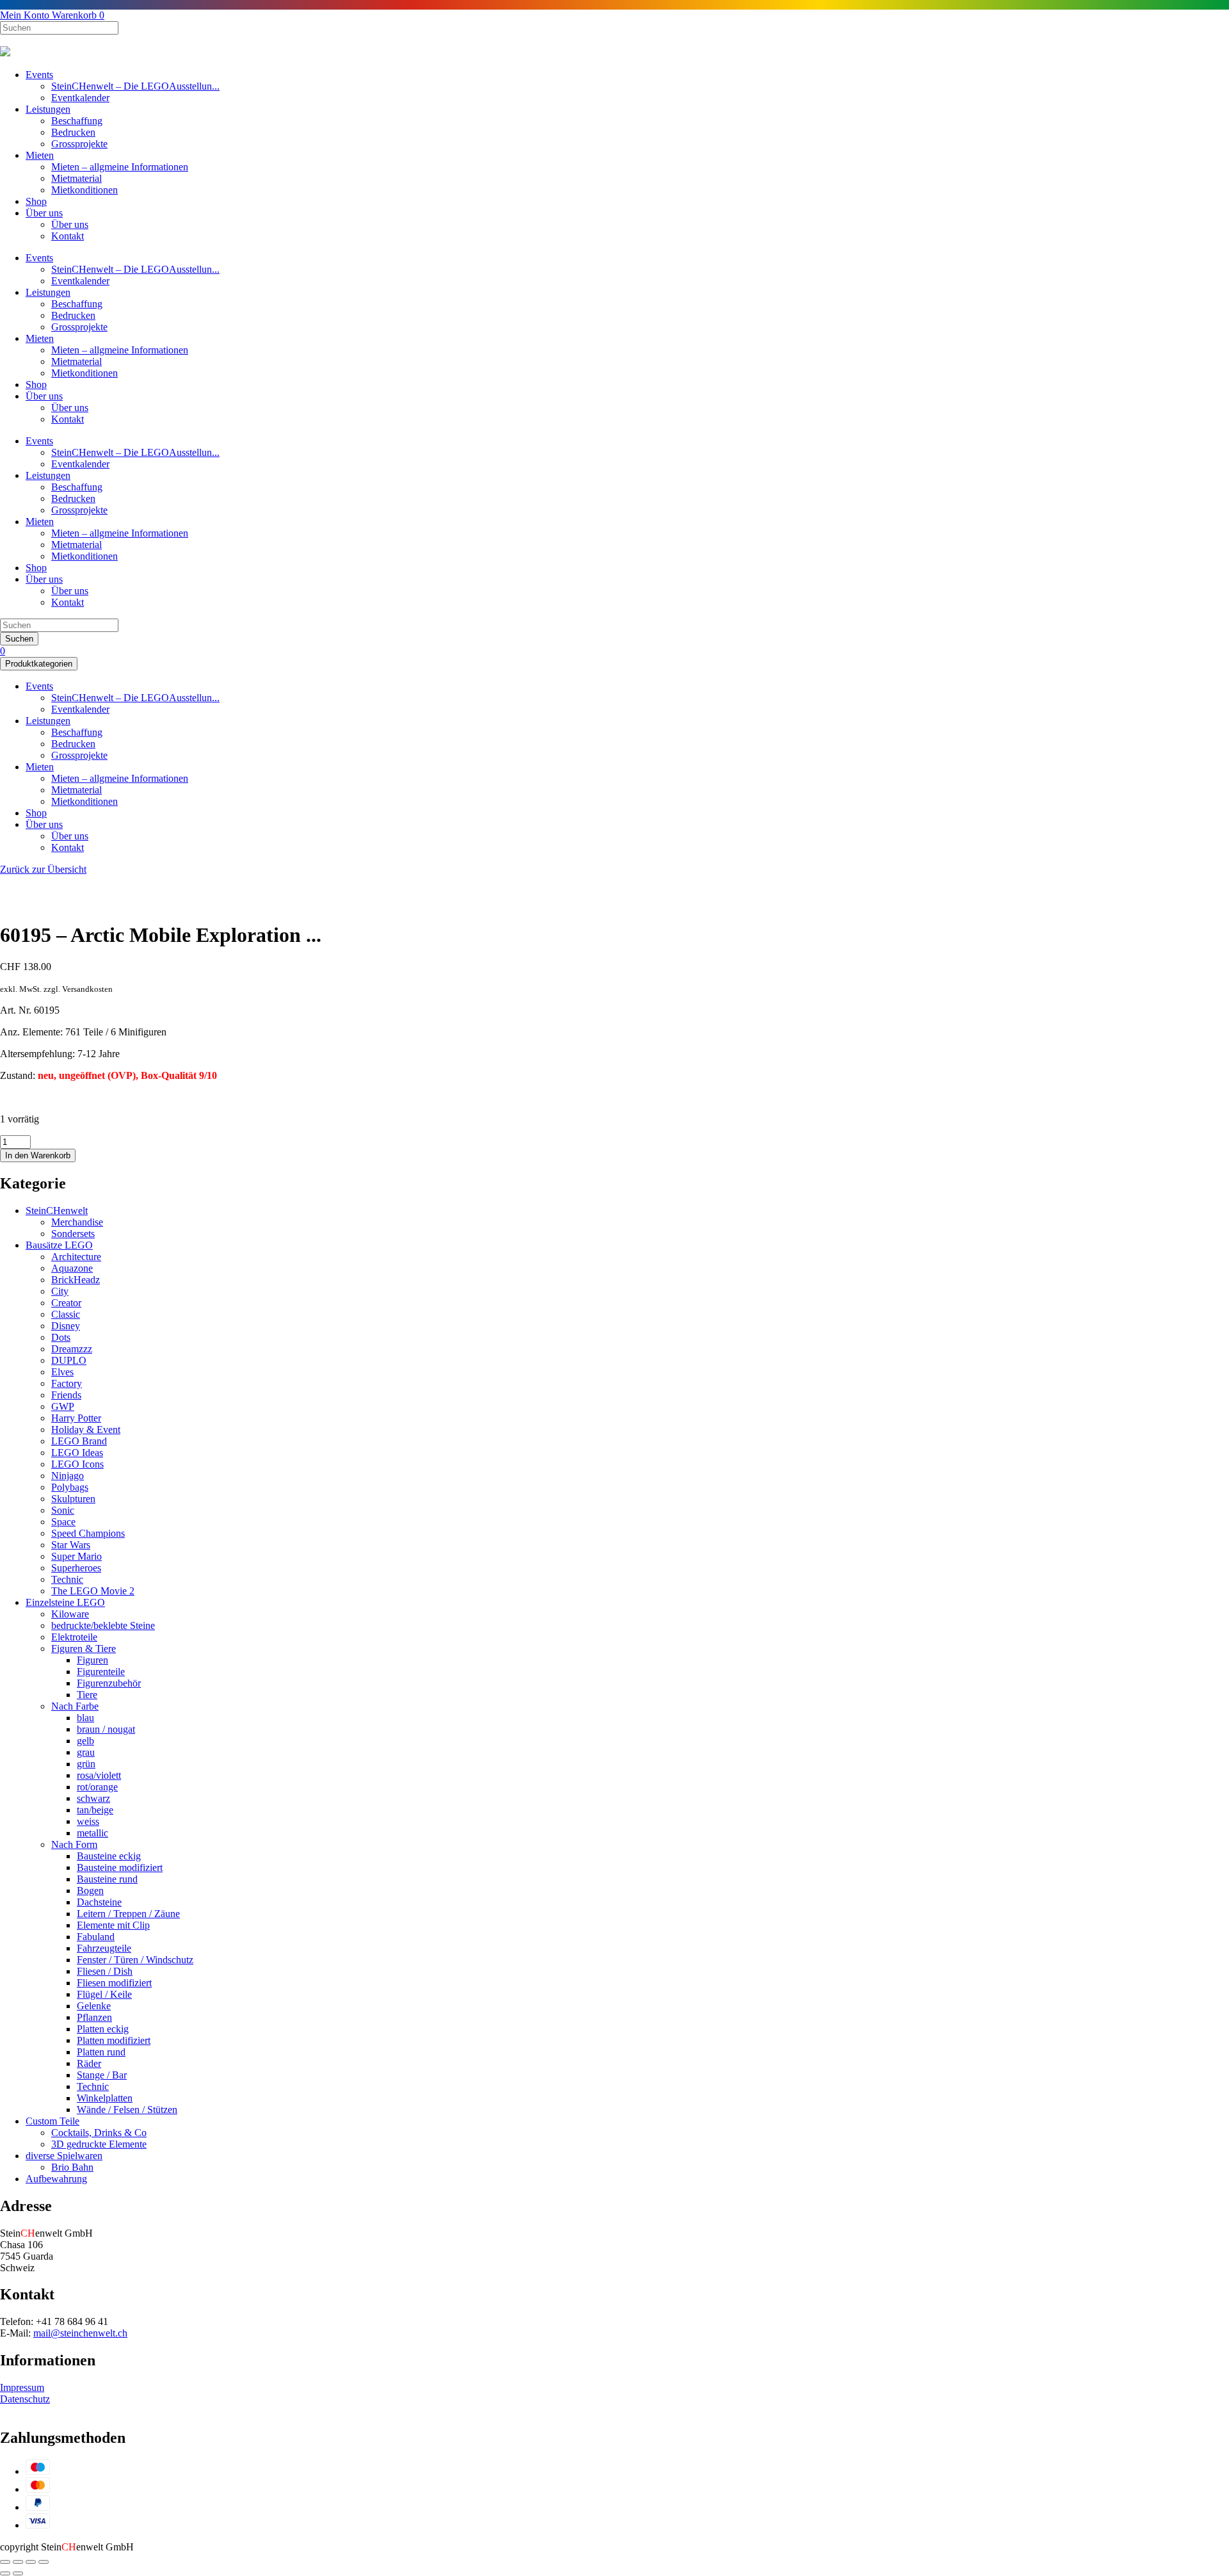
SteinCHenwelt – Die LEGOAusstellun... (135, 86)
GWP (63, 1406)
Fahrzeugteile (104, 1948)
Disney (66, 1326)
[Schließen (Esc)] (5, 2562)
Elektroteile (74, 1637)
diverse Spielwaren (64, 2156)
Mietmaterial (76, 178)
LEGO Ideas (77, 1453)
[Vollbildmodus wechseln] (31, 2562)
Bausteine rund (107, 1879)
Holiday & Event (86, 1430)
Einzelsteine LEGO (65, 1602)
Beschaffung (77, 121)
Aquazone (72, 1268)
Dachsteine (99, 1902)
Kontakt (68, 236)
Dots (61, 1337)
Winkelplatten (105, 2098)
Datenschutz (25, 2399)
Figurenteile (101, 1672)
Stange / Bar (102, 2075)
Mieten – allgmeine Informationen (120, 167)
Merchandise (77, 1222)
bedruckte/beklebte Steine (103, 1625)
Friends (66, 1395)
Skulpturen (73, 1499)
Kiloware (70, 1614)
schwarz (93, 1798)
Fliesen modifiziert (114, 1983)
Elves (62, 1372)
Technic (67, 1579)
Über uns (44, 213)
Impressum (22, 2387)
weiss (88, 1821)
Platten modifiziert (114, 2040)
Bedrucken (73, 132)
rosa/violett (99, 1775)
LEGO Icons (77, 1464)
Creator (66, 1303)
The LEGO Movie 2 (93, 1591)
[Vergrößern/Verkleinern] (44, 2562)
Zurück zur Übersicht (43, 869)
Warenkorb (78, 15)
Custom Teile (52, 2121)
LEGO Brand (79, 1441)
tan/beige (95, 1810)
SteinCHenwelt (57, 1211)
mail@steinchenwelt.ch (80, 2333)
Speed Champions (88, 1533)
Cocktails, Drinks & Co (99, 2133)
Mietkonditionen (84, 190)
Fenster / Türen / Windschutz (135, 1960)
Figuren (92, 1660)
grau (86, 1752)
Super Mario (76, 1556)
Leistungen (48, 109)
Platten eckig (103, 2029)
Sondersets (73, 1234)
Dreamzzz (72, 1349)
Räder (89, 2063)
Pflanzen (94, 2017)
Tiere (87, 1695)
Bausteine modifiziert (120, 1867)
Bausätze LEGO (59, 1245)
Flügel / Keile (104, 1994)
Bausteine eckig (109, 1856)
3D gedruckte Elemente (99, 2144)
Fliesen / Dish (105, 1971)
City (60, 1291)
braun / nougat (106, 1729)
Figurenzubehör (109, 1683)
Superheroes (76, 1568)
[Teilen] (18, 2562)
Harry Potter (76, 1418)
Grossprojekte (79, 144)
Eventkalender (80, 98)
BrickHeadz (76, 1280)
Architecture (76, 1257)
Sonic (63, 1510)
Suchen (19, 639)
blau (85, 1718)
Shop (36, 201)
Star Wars (71, 1545)
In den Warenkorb (38, 1155)
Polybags (70, 1487)
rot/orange (97, 1787)
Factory (67, 1383)
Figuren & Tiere (84, 1648)
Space (63, 1522)
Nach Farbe (75, 1706)
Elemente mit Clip (113, 1925)
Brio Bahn (72, 2167)
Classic (66, 1314)
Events (39, 75)
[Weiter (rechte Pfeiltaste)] (18, 2573)
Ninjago (68, 1476)
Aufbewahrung (56, 2179)
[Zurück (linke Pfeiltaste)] (5, 2573)
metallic (92, 1833)
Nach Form (74, 1844)
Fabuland (96, 1937)
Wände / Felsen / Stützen (127, 2110)
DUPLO (69, 1360)
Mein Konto (26, 15)
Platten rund (101, 2052)
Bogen (90, 1891)
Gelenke (94, 2006)
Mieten (40, 155)
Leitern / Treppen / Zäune (128, 1914)
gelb (85, 1741)
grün (86, 1764)
